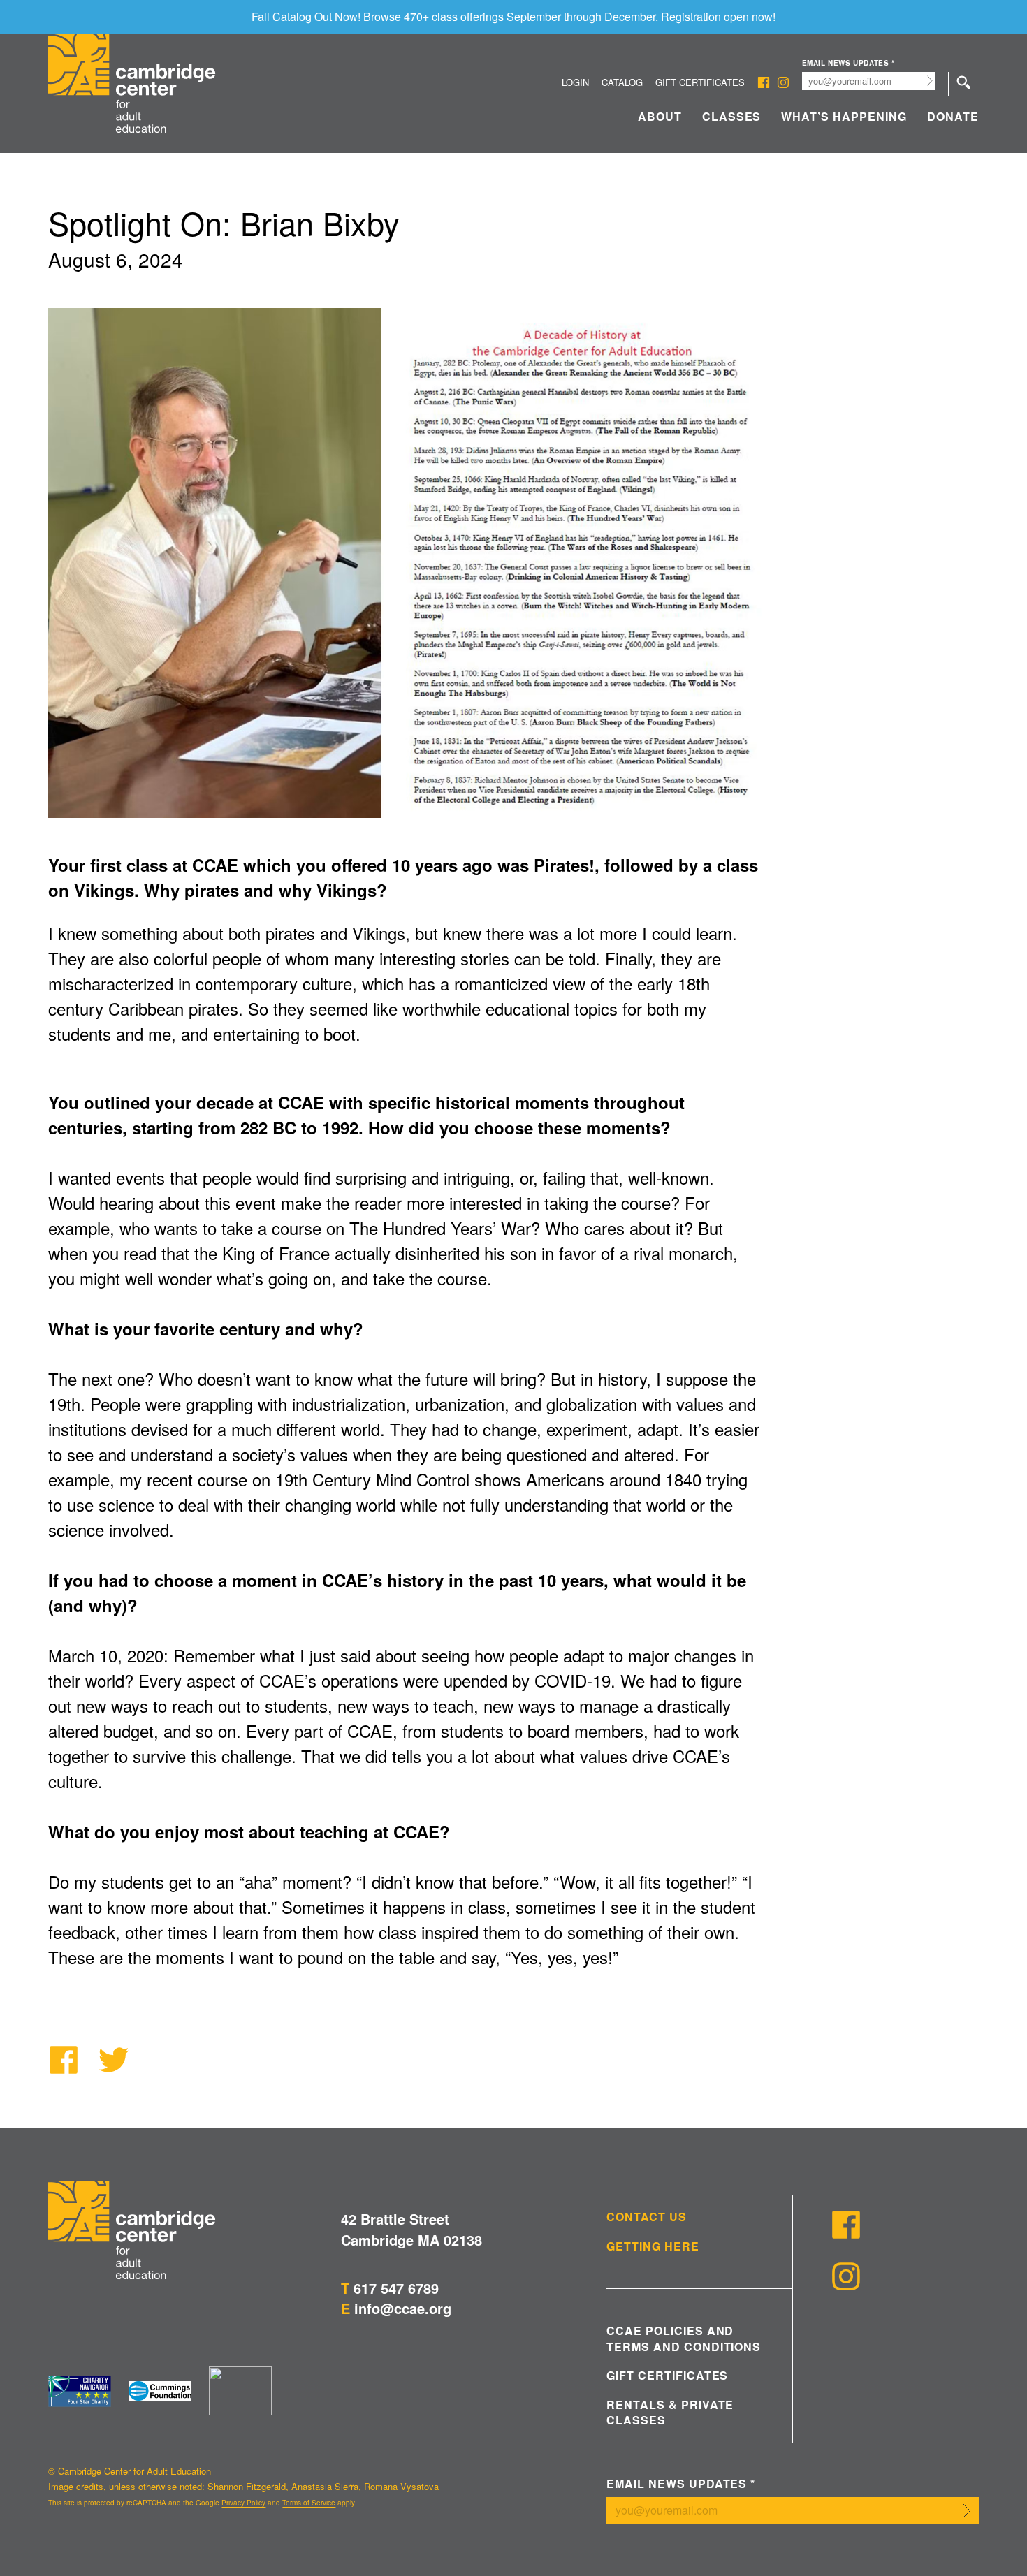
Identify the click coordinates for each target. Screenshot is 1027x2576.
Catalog (622, 82)
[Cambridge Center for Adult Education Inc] (240, 2391)
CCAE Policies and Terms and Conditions (684, 2339)
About (660, 116)
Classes (732, 116)
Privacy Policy (243, 2503)
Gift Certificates (700, 82)
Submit (930, 81)
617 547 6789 (396, 2288)
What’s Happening (844, 116)
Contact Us (647, 2217)
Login (575, 82)
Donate (953, 116)
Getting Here (653, 2246)
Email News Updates (848, 63)
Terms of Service (309, 2503)
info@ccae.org (403, 2308)
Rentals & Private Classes (670, 2413)
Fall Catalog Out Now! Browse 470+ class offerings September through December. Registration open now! (513, 16)
